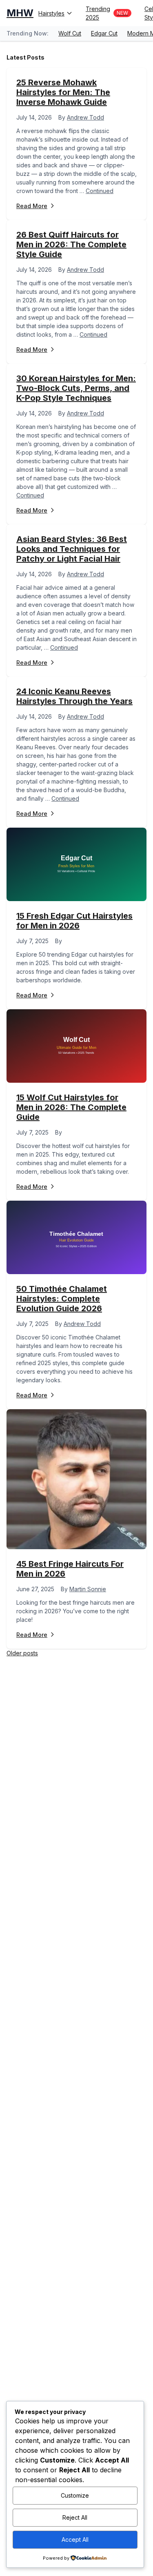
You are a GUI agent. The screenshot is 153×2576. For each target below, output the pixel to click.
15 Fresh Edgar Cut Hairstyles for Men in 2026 (74, 921)
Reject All (75, 2517)
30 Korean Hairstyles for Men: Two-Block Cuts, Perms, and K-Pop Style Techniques (76, 388)
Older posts (22, 1653)
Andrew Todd (85, 117)
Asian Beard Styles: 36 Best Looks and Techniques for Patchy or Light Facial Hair (72, 549)
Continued (100, 191)
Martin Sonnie (88, 1589)
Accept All (75, 2539)
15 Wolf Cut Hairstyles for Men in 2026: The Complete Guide (71, 1107)
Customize (75, 2495)
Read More (32, 206)
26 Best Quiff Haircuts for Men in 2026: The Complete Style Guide (71, 244)
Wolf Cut (70, 33)
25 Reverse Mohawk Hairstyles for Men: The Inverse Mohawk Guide (63, 92)
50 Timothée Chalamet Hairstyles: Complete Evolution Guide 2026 (62, 1299)
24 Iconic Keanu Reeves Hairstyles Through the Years (74, 696)
